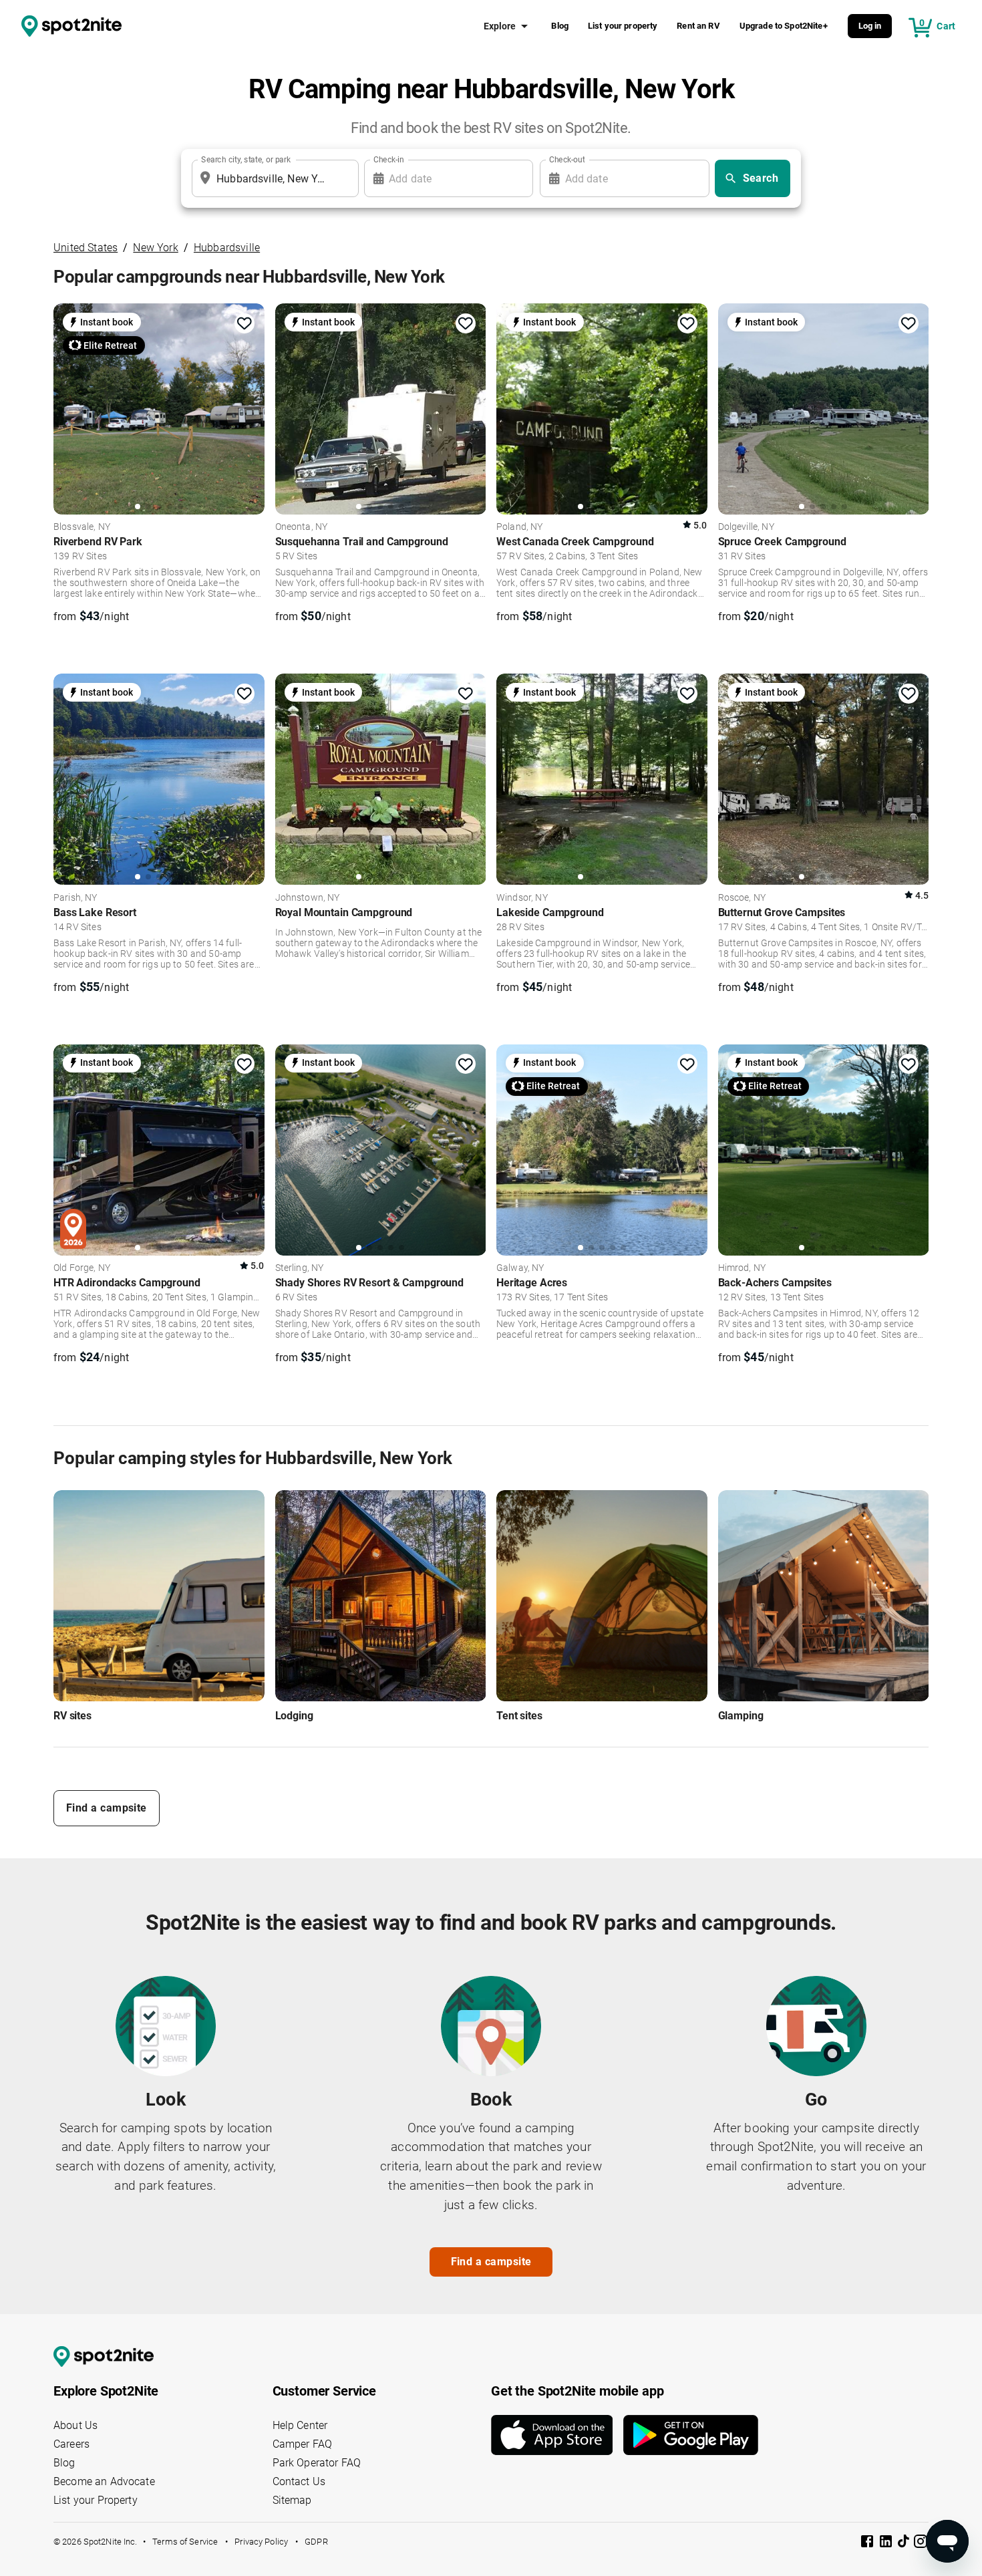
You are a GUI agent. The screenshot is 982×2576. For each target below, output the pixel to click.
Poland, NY (520, 527)
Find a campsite (107, 1808)
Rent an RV (698, 26)
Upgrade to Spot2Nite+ (784, 26)
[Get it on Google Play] (691, 2435)
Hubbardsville (227, 248)
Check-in (389, 160)
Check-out (567, 160)
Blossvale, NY (82, 527)
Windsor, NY (522, 898)
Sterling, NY (300, 1268)
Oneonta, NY (302, 527)
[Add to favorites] (244, 323)
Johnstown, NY (308, 898)
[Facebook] (868, 2544)
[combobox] (273, 178)
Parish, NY (75, 898)
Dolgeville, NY (746, 527)
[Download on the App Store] (557, 2435)
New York (155, 248)
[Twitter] (905, 2543)
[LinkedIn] (887, 2544)
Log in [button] (870, 26)
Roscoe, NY (742, 898)
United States (86, 248)
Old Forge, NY (82, 1268)
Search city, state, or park (246, 160)
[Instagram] (921, 2544)
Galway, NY (520, 1268)
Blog (560, 26)
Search (761, 178)
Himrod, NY (742, 1268)
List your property (623, 26)
